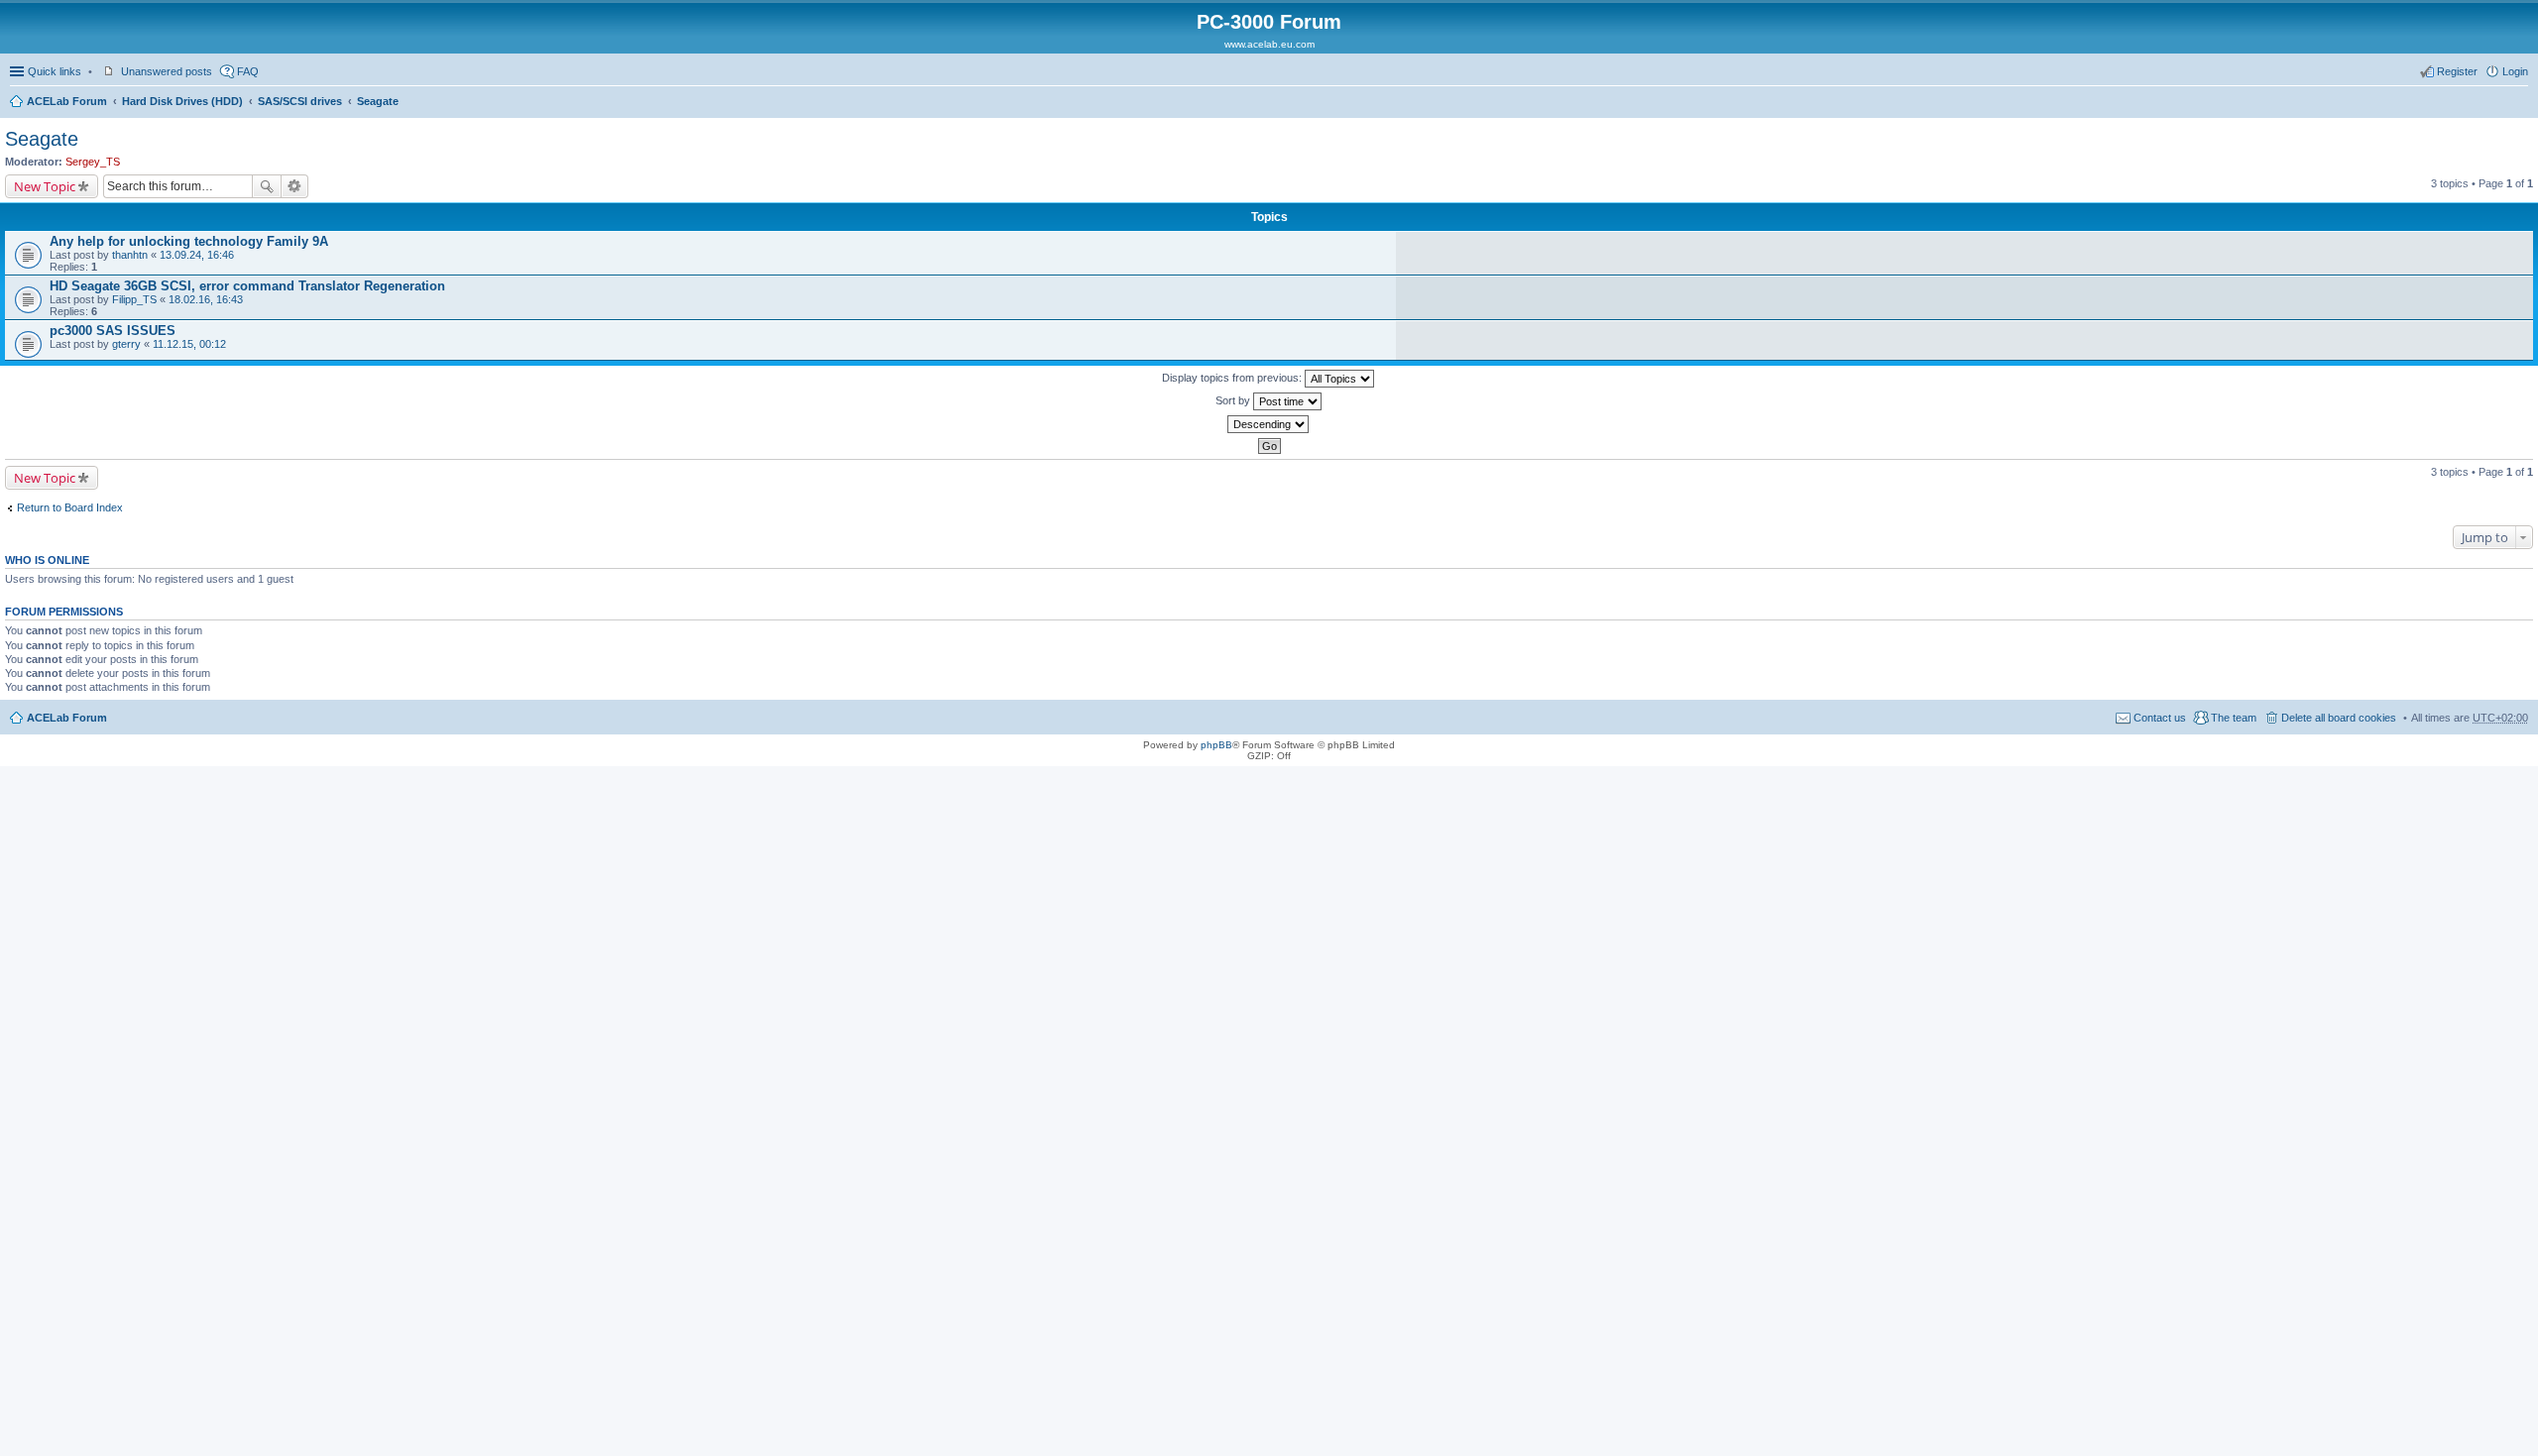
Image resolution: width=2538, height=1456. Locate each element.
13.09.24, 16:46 (197, 255)
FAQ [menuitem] (248, 71)
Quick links (55, 71)
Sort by (1234, 400)
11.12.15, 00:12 (189, 344)
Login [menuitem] (2515, 71)
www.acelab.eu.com (1269, 44)
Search (267, 186)
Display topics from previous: (1233, 378)
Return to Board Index (70, 507)
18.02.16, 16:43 (206, 299)
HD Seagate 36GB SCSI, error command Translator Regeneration (247, 286)
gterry (126, 344)
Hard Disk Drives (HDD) (182, 101)
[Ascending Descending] (1269, 424)
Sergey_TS (93, 162)
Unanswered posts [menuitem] (167, 71)
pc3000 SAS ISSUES (113, 331)
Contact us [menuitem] (2160, 718)
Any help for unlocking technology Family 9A (189, 241)
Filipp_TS (134, 299)
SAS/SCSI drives (300, 101)
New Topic (45, 186)
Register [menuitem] (2457, 71)
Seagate (378, 101)
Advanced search (295, 186)
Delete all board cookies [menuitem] (2339, 718)
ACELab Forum (67, 101)
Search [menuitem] (2520, 103)
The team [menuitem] (2234, 718)
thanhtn (130, 255)
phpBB (1216, 745)
